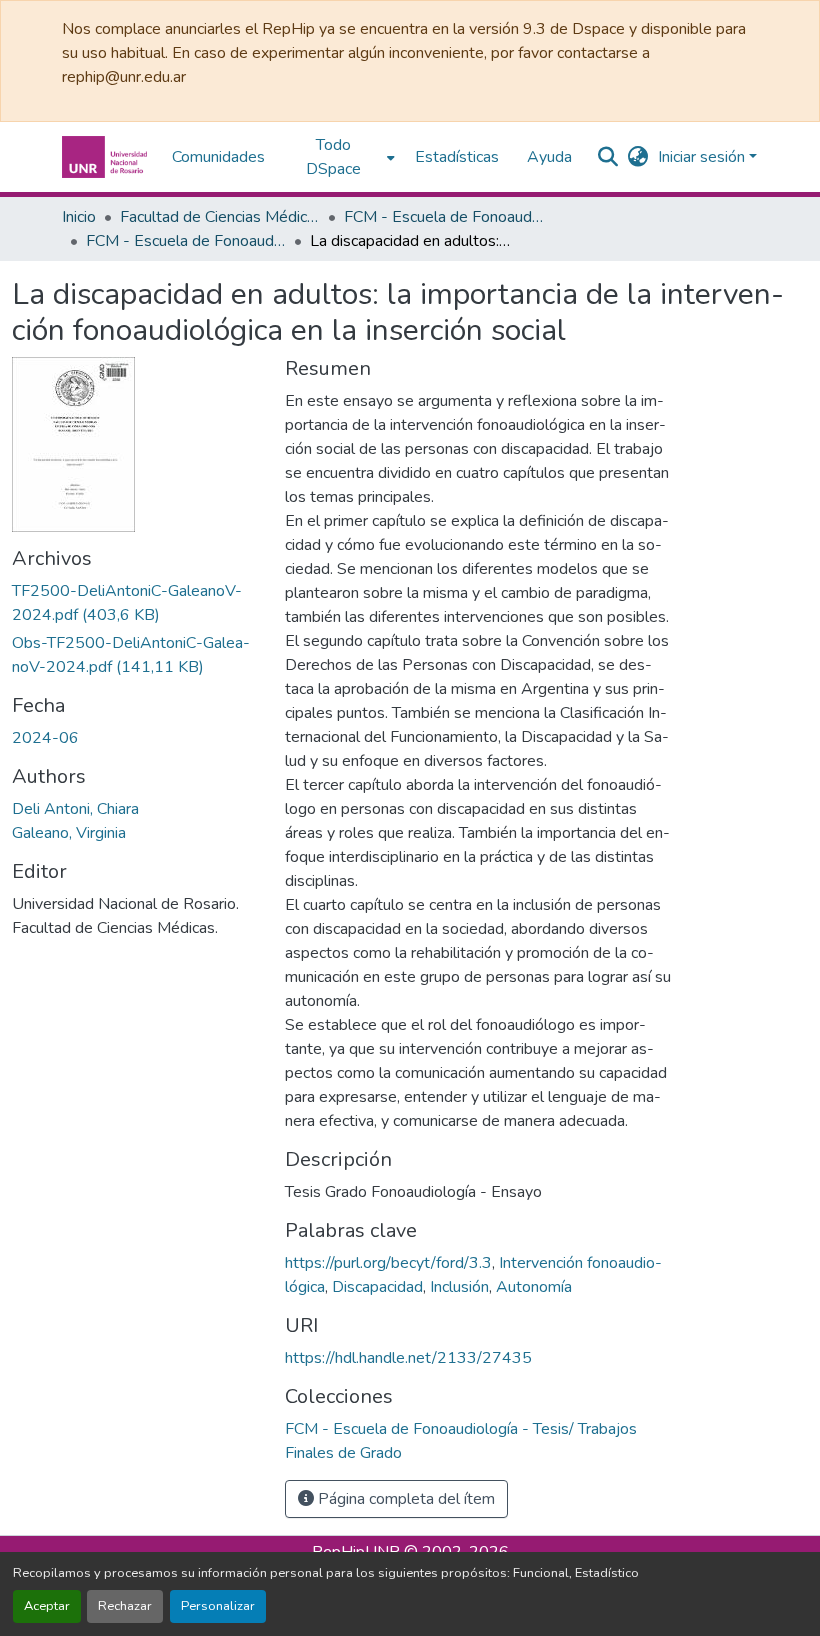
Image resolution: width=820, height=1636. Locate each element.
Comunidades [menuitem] (218, 157)
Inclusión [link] (459, 1287)
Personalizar (218, 1606)
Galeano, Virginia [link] (69, 833)
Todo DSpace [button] (333, 157)
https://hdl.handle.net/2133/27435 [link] (408, 1358)
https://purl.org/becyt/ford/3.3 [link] (388, 1263)
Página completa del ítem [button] (404, 1499)
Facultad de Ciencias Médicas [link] (220, 217)
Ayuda (549, 157)
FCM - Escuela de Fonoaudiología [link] (444, 217)
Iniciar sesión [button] (703, 157)
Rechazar (125, 1606)
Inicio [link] (79, 217)
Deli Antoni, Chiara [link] (75, 809)
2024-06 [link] (45, 738)
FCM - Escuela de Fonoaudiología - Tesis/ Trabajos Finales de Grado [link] (186, 241)
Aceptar (47, 1606)
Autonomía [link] (534, 1287)
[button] (107, 157)
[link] (136, 603)
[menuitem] (340, 157)
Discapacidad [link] (377, 1287)
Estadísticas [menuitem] (457, 157)
